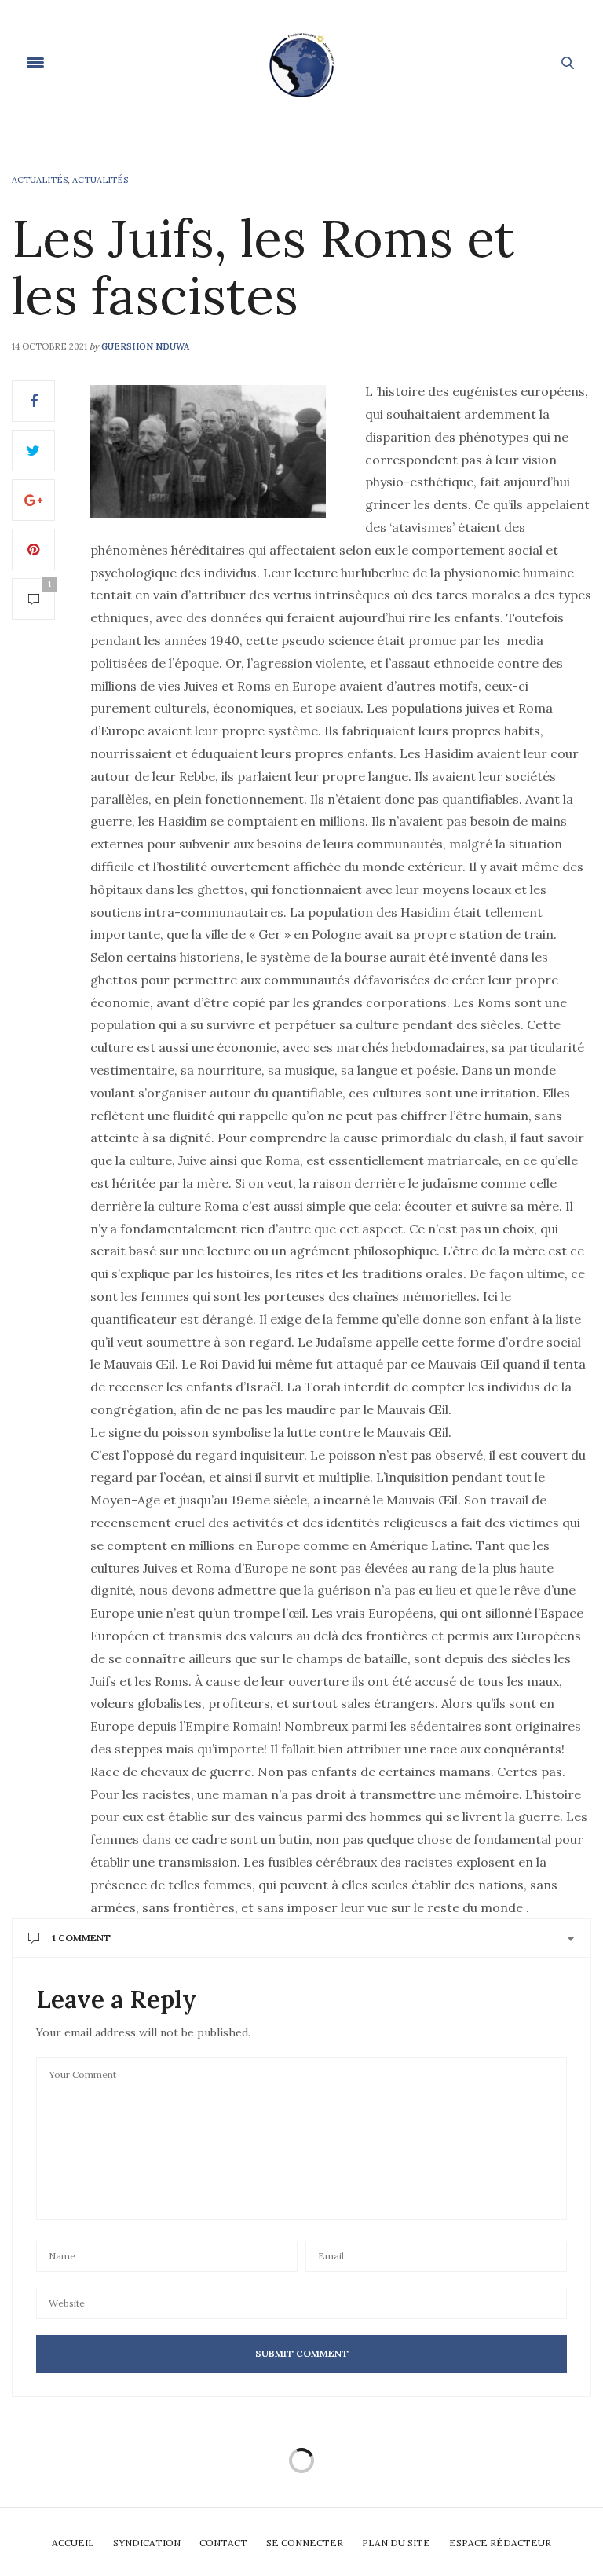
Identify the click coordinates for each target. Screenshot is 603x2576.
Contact (223, 2543)
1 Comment (81, 1938)
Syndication (147, 2543)
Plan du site (396, 2543)
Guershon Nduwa (145, 346)
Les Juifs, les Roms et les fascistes (263, 267)
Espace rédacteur (500, 2543)
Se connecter (305, 2543)
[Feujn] (301, 63)
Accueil (73, 2543)
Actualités (40, 180)
